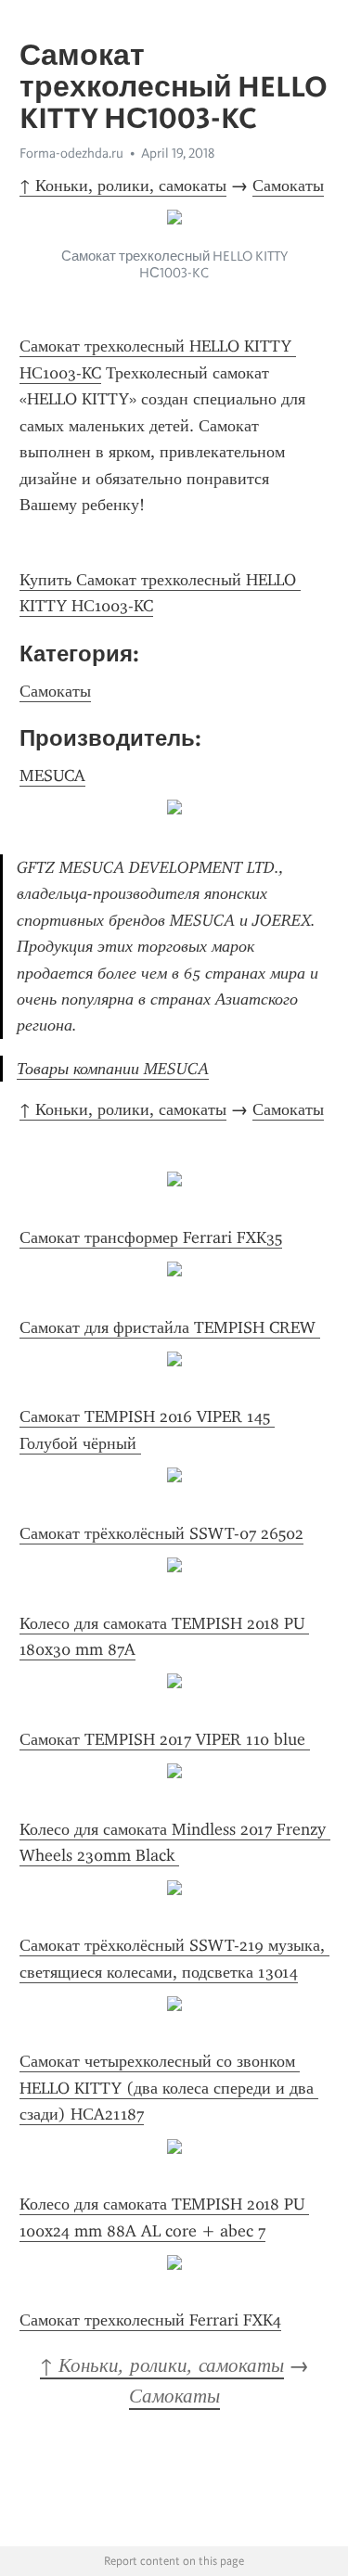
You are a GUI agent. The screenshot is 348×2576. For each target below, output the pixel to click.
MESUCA (52, 775)
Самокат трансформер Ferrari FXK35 (151, 1237)
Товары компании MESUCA (113, 1069)
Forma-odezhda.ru (71, 153)
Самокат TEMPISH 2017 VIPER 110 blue (165, 1739)
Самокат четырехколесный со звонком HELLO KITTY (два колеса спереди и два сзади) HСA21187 (169, 2088)
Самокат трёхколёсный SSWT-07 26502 (161, 1533)
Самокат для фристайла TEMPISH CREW (170, 1327)
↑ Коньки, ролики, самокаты (123, 186)
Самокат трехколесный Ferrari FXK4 (150, 2320)
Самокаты (288, 186)
